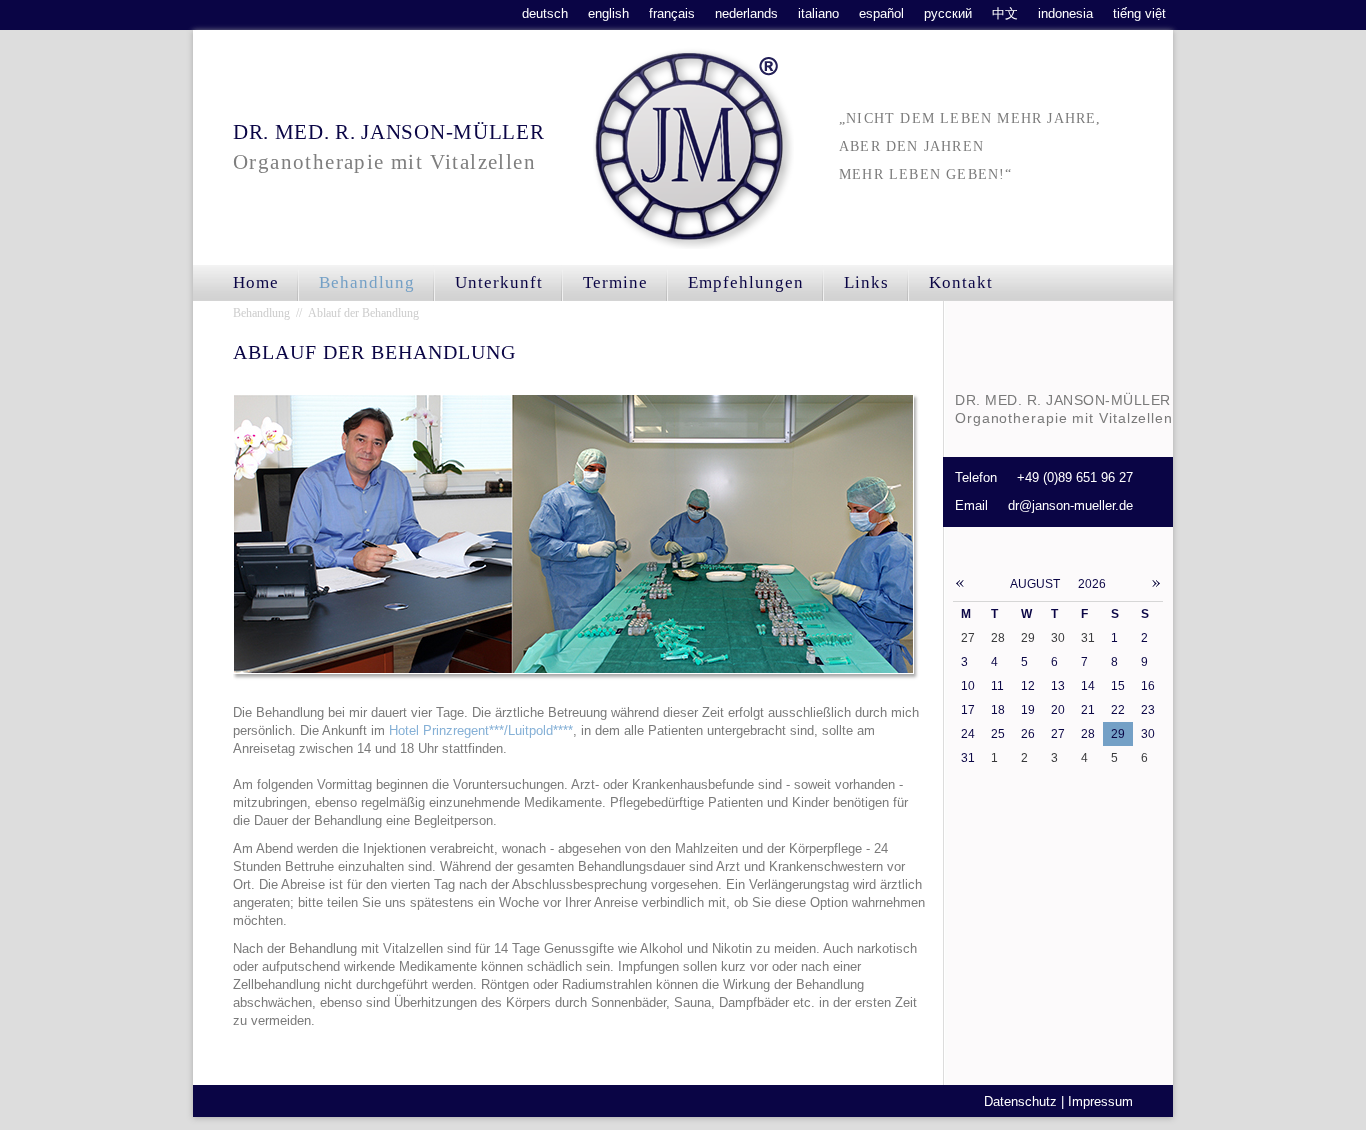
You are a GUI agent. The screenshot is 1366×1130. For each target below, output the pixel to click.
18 (998, 710)
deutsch (545, 13)
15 (1118, 686)
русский (948, 13)
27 (1058, 734)
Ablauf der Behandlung (363, 313)
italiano (818, 13)
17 (968, 710)
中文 (1005, 13)
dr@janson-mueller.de (1070, 505)
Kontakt (961, 282)
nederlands (746, 13)
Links (866, 282)
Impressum (1100, 1101)
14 (1088, 686)
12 (1028, 686)
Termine (615, 282)
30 (1148, 734)
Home (256, 282)
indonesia (1065, 13)
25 (998, 734)
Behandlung (367, 282)
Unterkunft (499, 282)
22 (1118, 710)
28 (1088, 734)
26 (1028, 734)
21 (1088, 710)
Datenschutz (1020, 1101)
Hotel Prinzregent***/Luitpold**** (481, 730)
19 (1028, 710)
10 (968, 686)
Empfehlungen (746, 282)
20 (1058, 710)
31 (968, 758)
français (672, 13)
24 (968, 734)
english (608, 13)
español (881, 13)
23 (1148, 710)
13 (1058, 686)
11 (997, 686)
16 (1148, 686)
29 (1118, 734)
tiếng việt (1139, 13)
